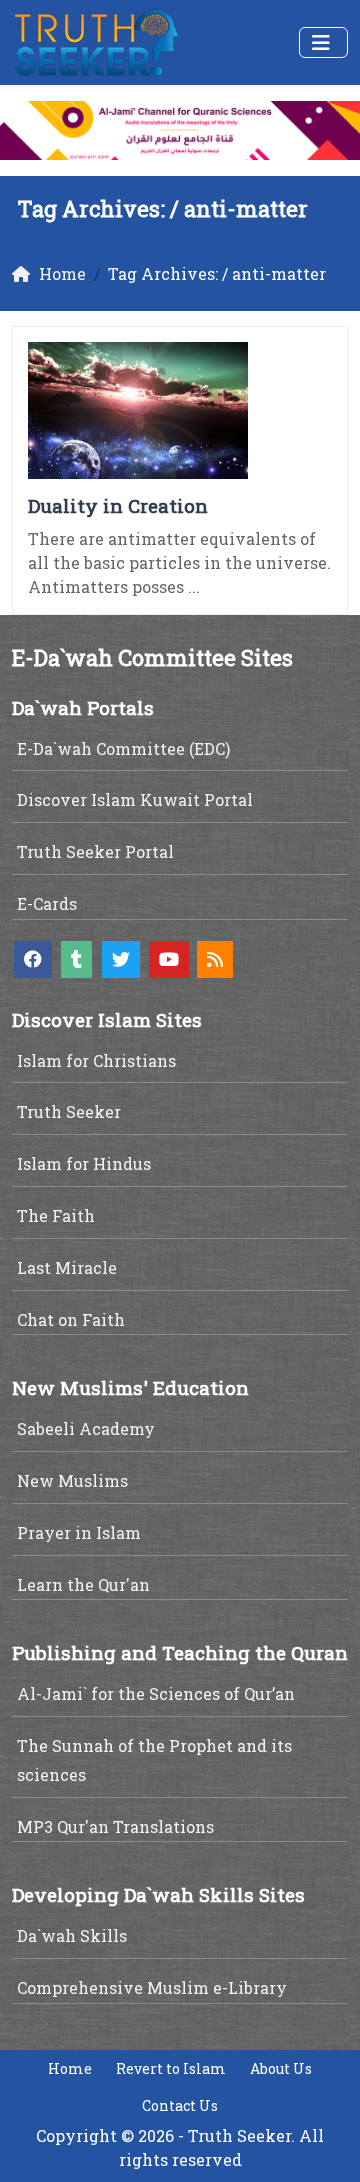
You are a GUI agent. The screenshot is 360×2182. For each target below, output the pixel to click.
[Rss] (215, 959)
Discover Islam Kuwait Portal (135, 799)
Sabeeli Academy (86, 1428)
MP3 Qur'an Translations (115, 1826)
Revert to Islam (171, 2068)
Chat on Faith (71, 1319)
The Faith (56, 1215)
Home (70, 2068)
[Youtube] (169, 959)
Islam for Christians (96, 1060)
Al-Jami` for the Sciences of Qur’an (156, 1693)
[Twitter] (121, 959)
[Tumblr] (76, 959)
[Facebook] (33, 959)
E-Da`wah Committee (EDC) (123, 748)
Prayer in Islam (79, 1532)
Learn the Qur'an (83, 1584)
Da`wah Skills (72, 1935)
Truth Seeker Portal (95, 851)
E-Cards (47, 903)
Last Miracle (67, 1267)
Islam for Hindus (84, 1163)
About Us (281, 2068)
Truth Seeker (69, 1111)
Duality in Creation (118, 505)
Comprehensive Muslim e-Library (152, 1987)
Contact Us (180, 2105)
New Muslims (72, 1480)
